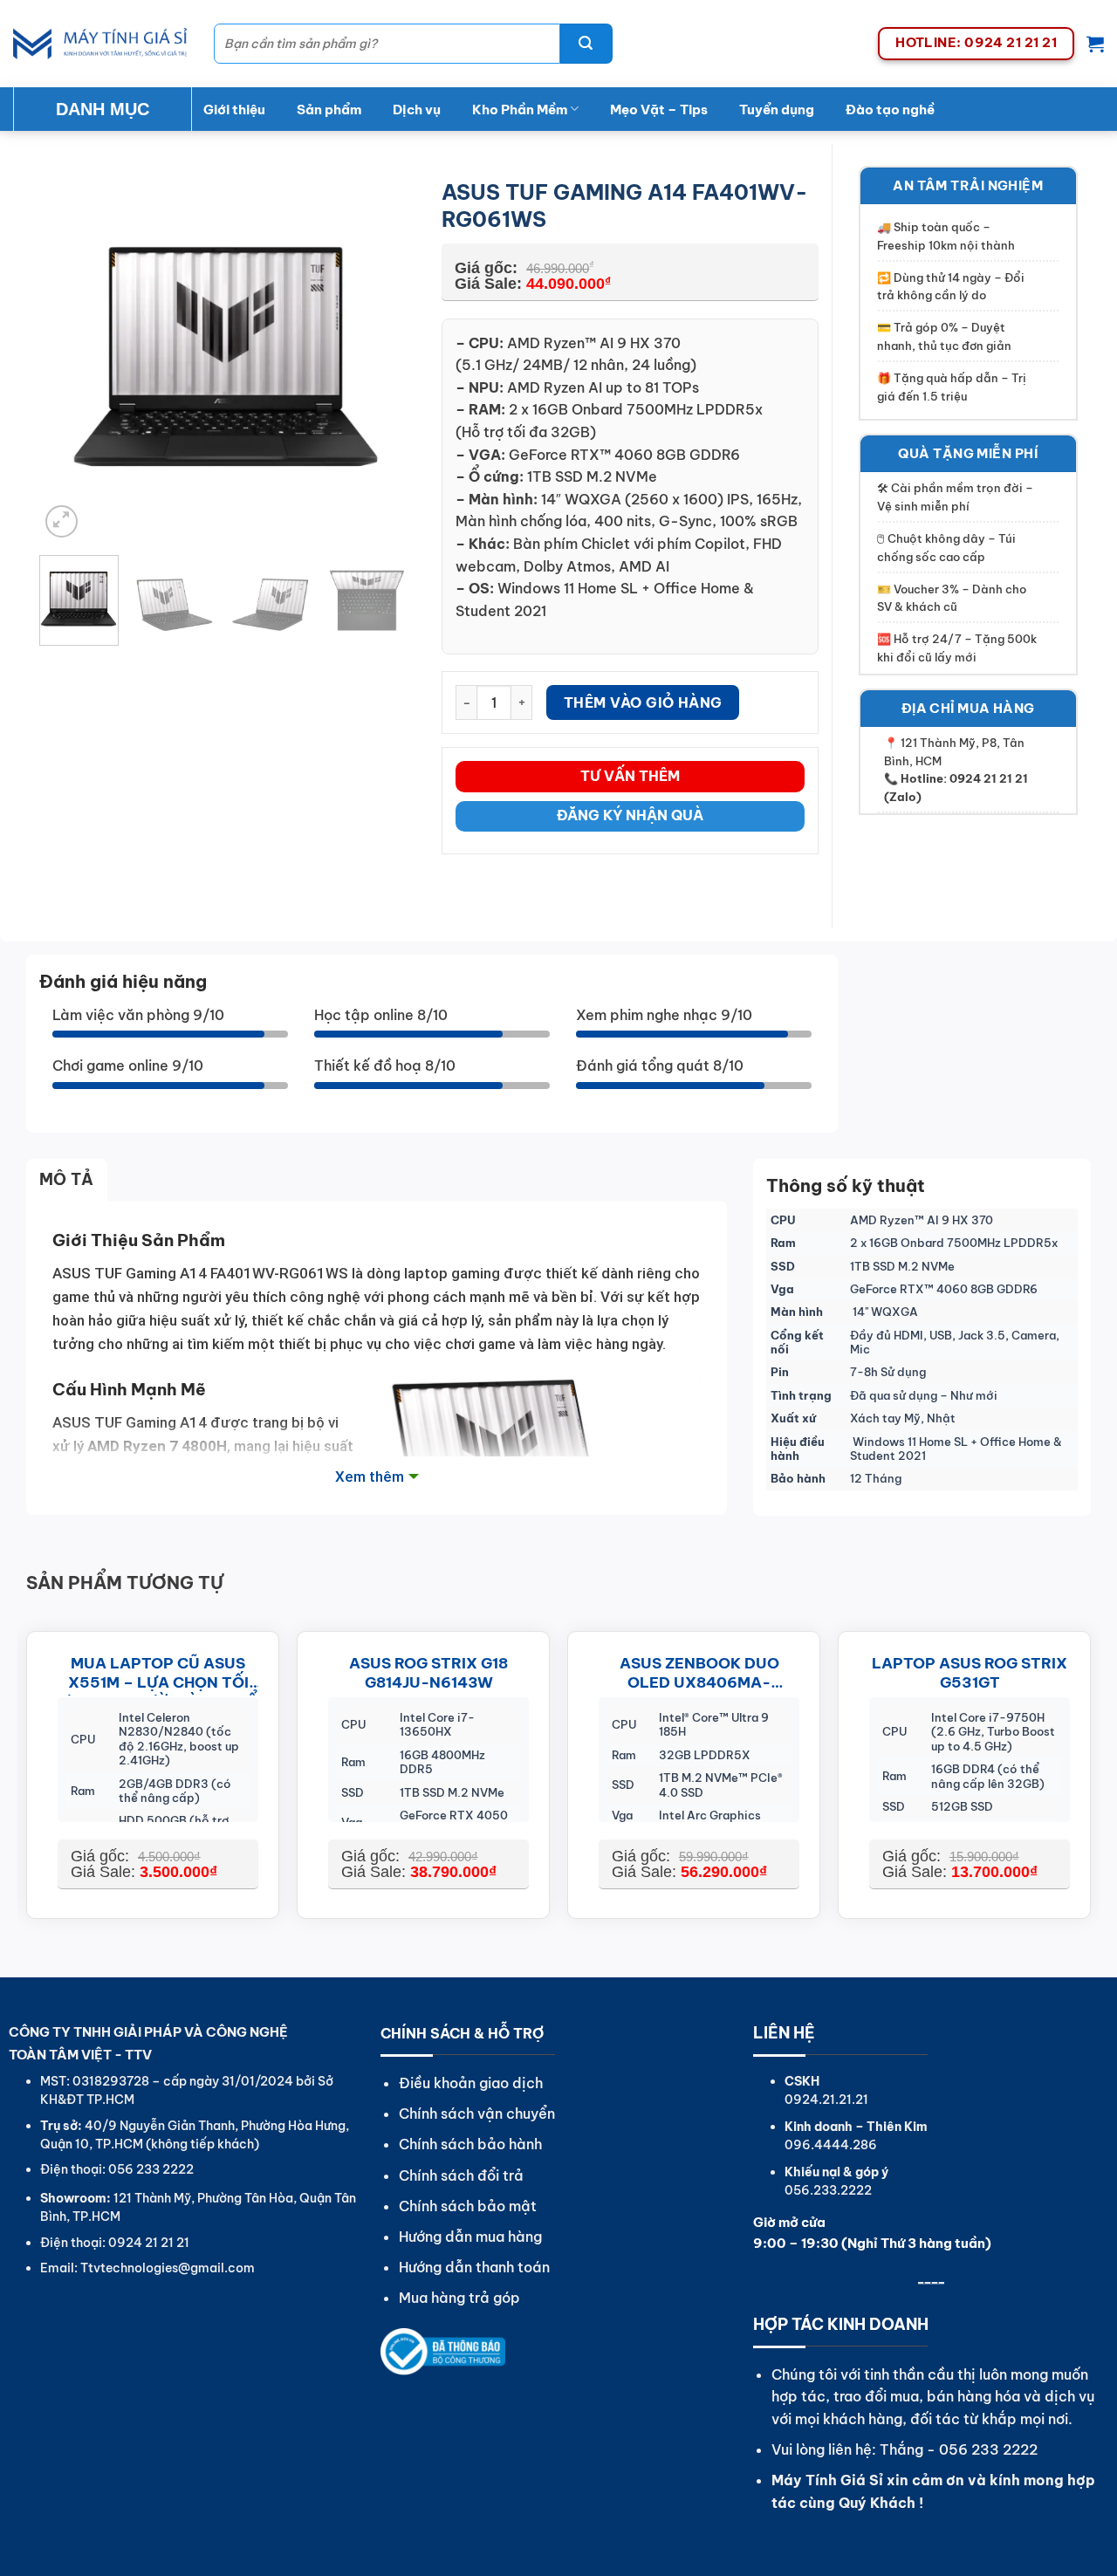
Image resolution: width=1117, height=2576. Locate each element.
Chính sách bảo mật (468, 2206)
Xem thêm (370, 1476)
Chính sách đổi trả (461, 2175)
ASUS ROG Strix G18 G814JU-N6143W (428, 1673)
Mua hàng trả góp (459, 2298)
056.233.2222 (828, 2190)
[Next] (386, 354)
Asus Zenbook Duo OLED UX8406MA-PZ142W (699, 1675)
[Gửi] (586, 44)
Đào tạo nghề (890, 110)
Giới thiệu (234, 110)
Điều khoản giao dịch (471, 2083)
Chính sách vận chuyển (477, 2114)
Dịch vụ (417, 110)
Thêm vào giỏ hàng (643, 702)
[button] (1095, 44)
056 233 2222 (988, 2449)
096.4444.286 (831, 2145)
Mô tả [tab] (67, 1179)
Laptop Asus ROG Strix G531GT (970, 1673)
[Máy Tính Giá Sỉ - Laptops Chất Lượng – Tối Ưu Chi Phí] (100, 44)
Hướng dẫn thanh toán (474, 2267)
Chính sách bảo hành (470, 2144)
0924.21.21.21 (826, 2100)
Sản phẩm (329, 110)
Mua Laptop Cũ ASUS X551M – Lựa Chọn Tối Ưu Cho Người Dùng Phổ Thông (158, 1675)
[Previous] (69, 354)
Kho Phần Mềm (520, 110)
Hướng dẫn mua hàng (470, 2237)
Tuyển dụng (777, 110)
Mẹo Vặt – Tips (659, 110)
